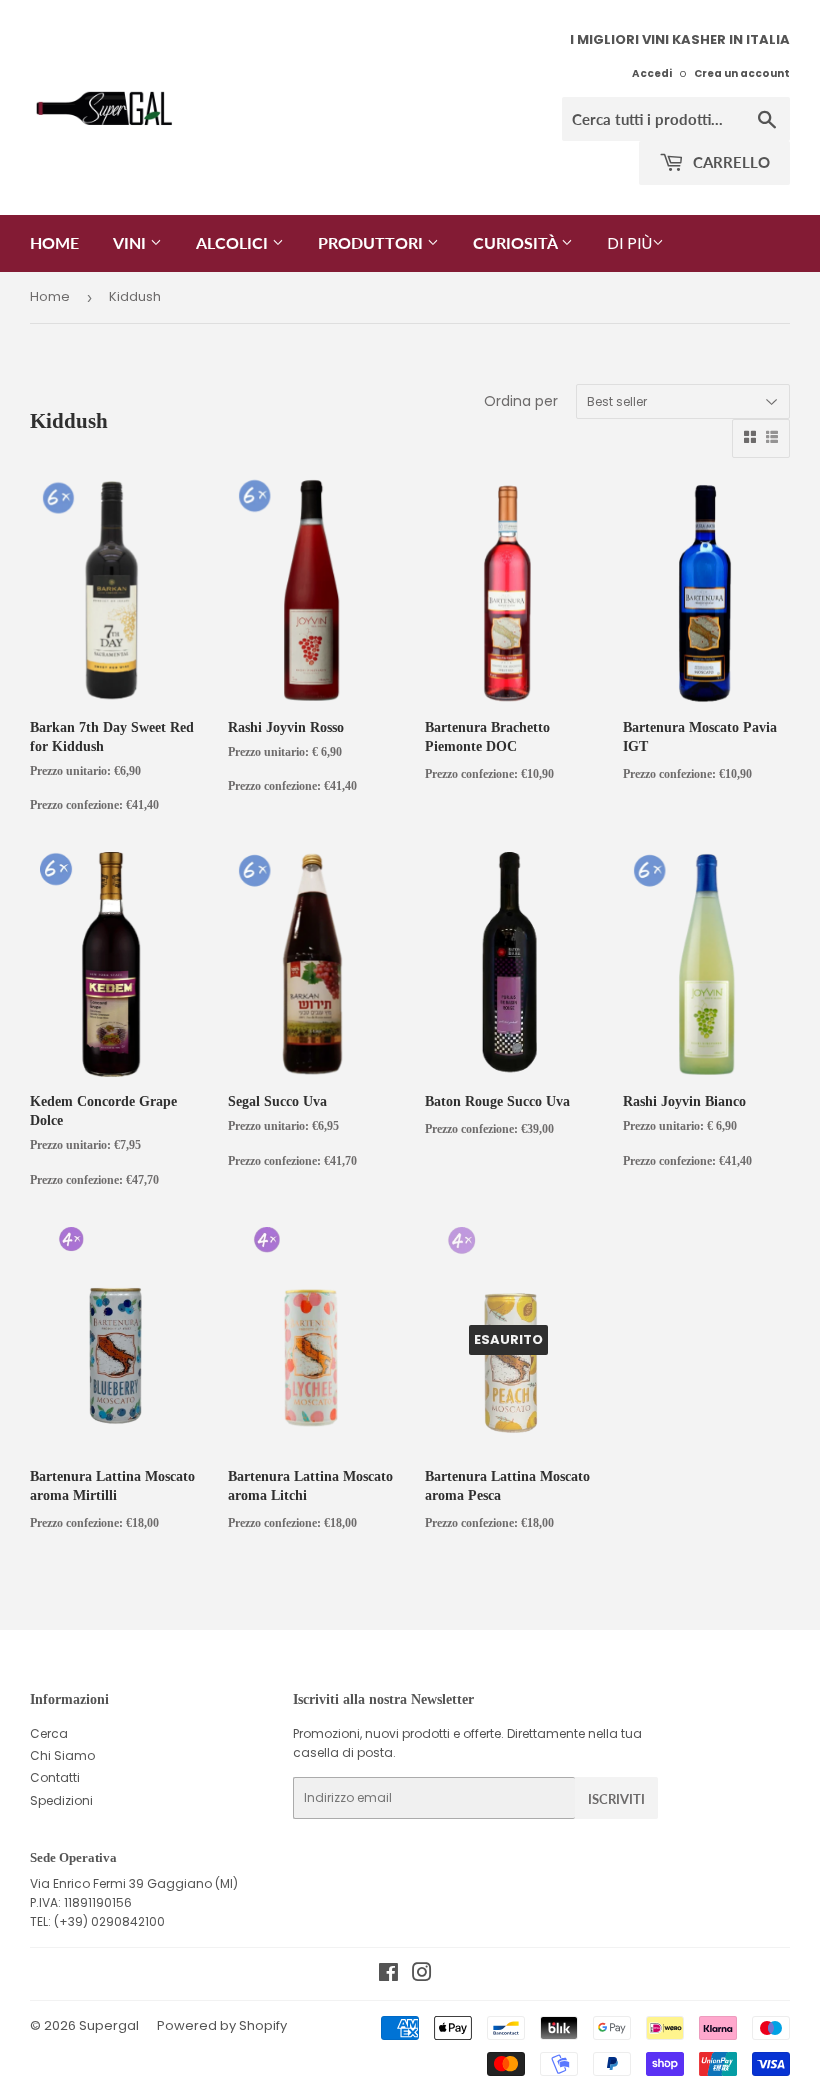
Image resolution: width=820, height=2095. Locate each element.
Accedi (652, 73)
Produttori (372, 242)
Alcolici (234, 242)
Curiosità (517, 242)
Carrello (729, 162)
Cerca (49, 1733)
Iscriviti (616, 1799)
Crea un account (742, 73)
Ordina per (521, 401)
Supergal (109, 2025)
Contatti (55, 1777)
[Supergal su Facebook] (388, 1975)
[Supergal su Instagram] (422, 1975)
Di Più (629, 243)
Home (54, 242)
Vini (131, 242)
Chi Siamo (62, 1755)
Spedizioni (61, 1800)
